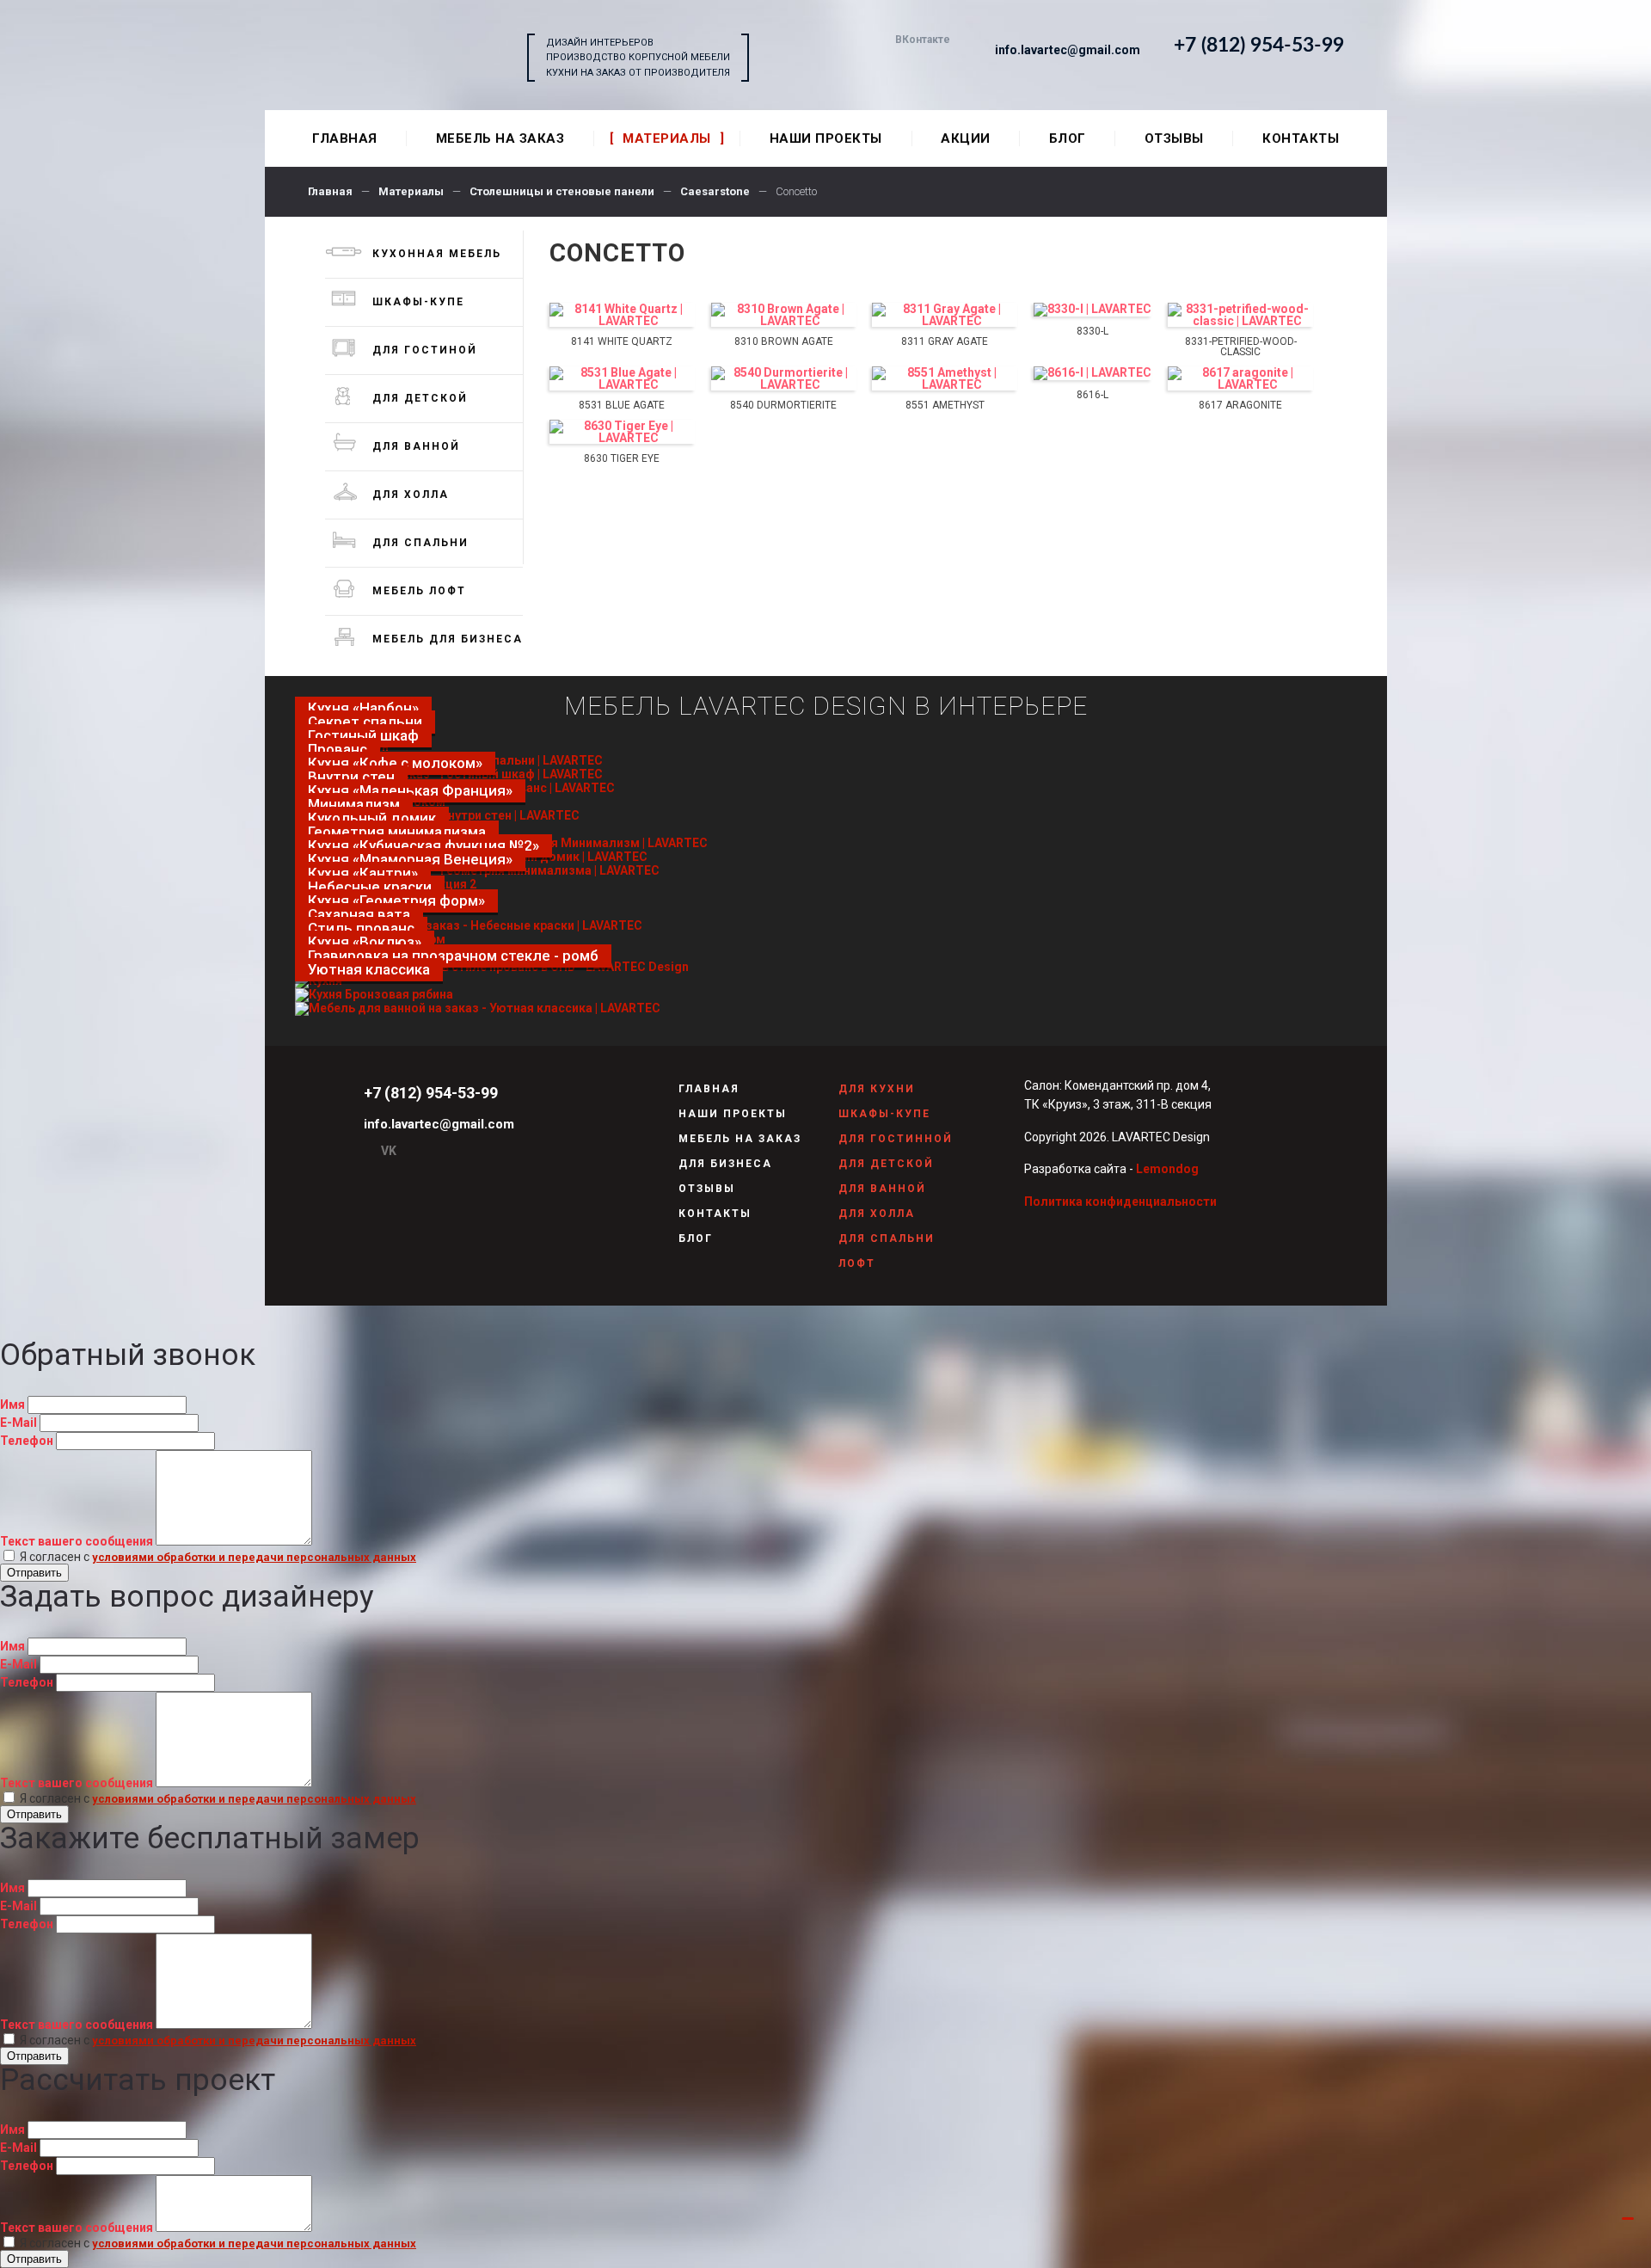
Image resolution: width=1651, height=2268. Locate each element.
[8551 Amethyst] (945, 378)
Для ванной (416, 446)
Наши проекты (733, 1114)
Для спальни (420, 543)
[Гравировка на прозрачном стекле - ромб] (374, 994)
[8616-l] (1092, 373)
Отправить (34, 1573)
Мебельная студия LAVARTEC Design (405, 58)
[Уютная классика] (478, 1008)
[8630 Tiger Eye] (622, 432)
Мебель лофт (419, 591)
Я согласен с (217, 1557)
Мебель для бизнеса (448, 639)
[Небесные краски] (469, 925)
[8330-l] (1092, 310)
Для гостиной (425, 350)
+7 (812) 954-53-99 (1259, 45)
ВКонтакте (923, 40)
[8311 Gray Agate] (945, 315)
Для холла (411, 495)
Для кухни (877, 1089)
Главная (709, 1089)
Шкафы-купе (418, 302)
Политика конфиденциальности (1120, 1202)
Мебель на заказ (740, 1139)
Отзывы (707, 1189)
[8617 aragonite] (1240, 378)
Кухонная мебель (437, 254)
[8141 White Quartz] (622, 315)
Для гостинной (896, 1139)
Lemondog (1167, 1169)
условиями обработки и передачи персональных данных (254, 1557)
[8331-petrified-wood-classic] (1240, 315)
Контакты (715, 1214)
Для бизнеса (725, 1164)
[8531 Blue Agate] (622, 378)
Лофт (857, 1263)
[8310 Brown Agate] (784, 315)
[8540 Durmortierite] (784, 378)
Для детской (420, 398)
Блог (696, 1238)
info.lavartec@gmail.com (1068, 50)
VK (389, 1151)
